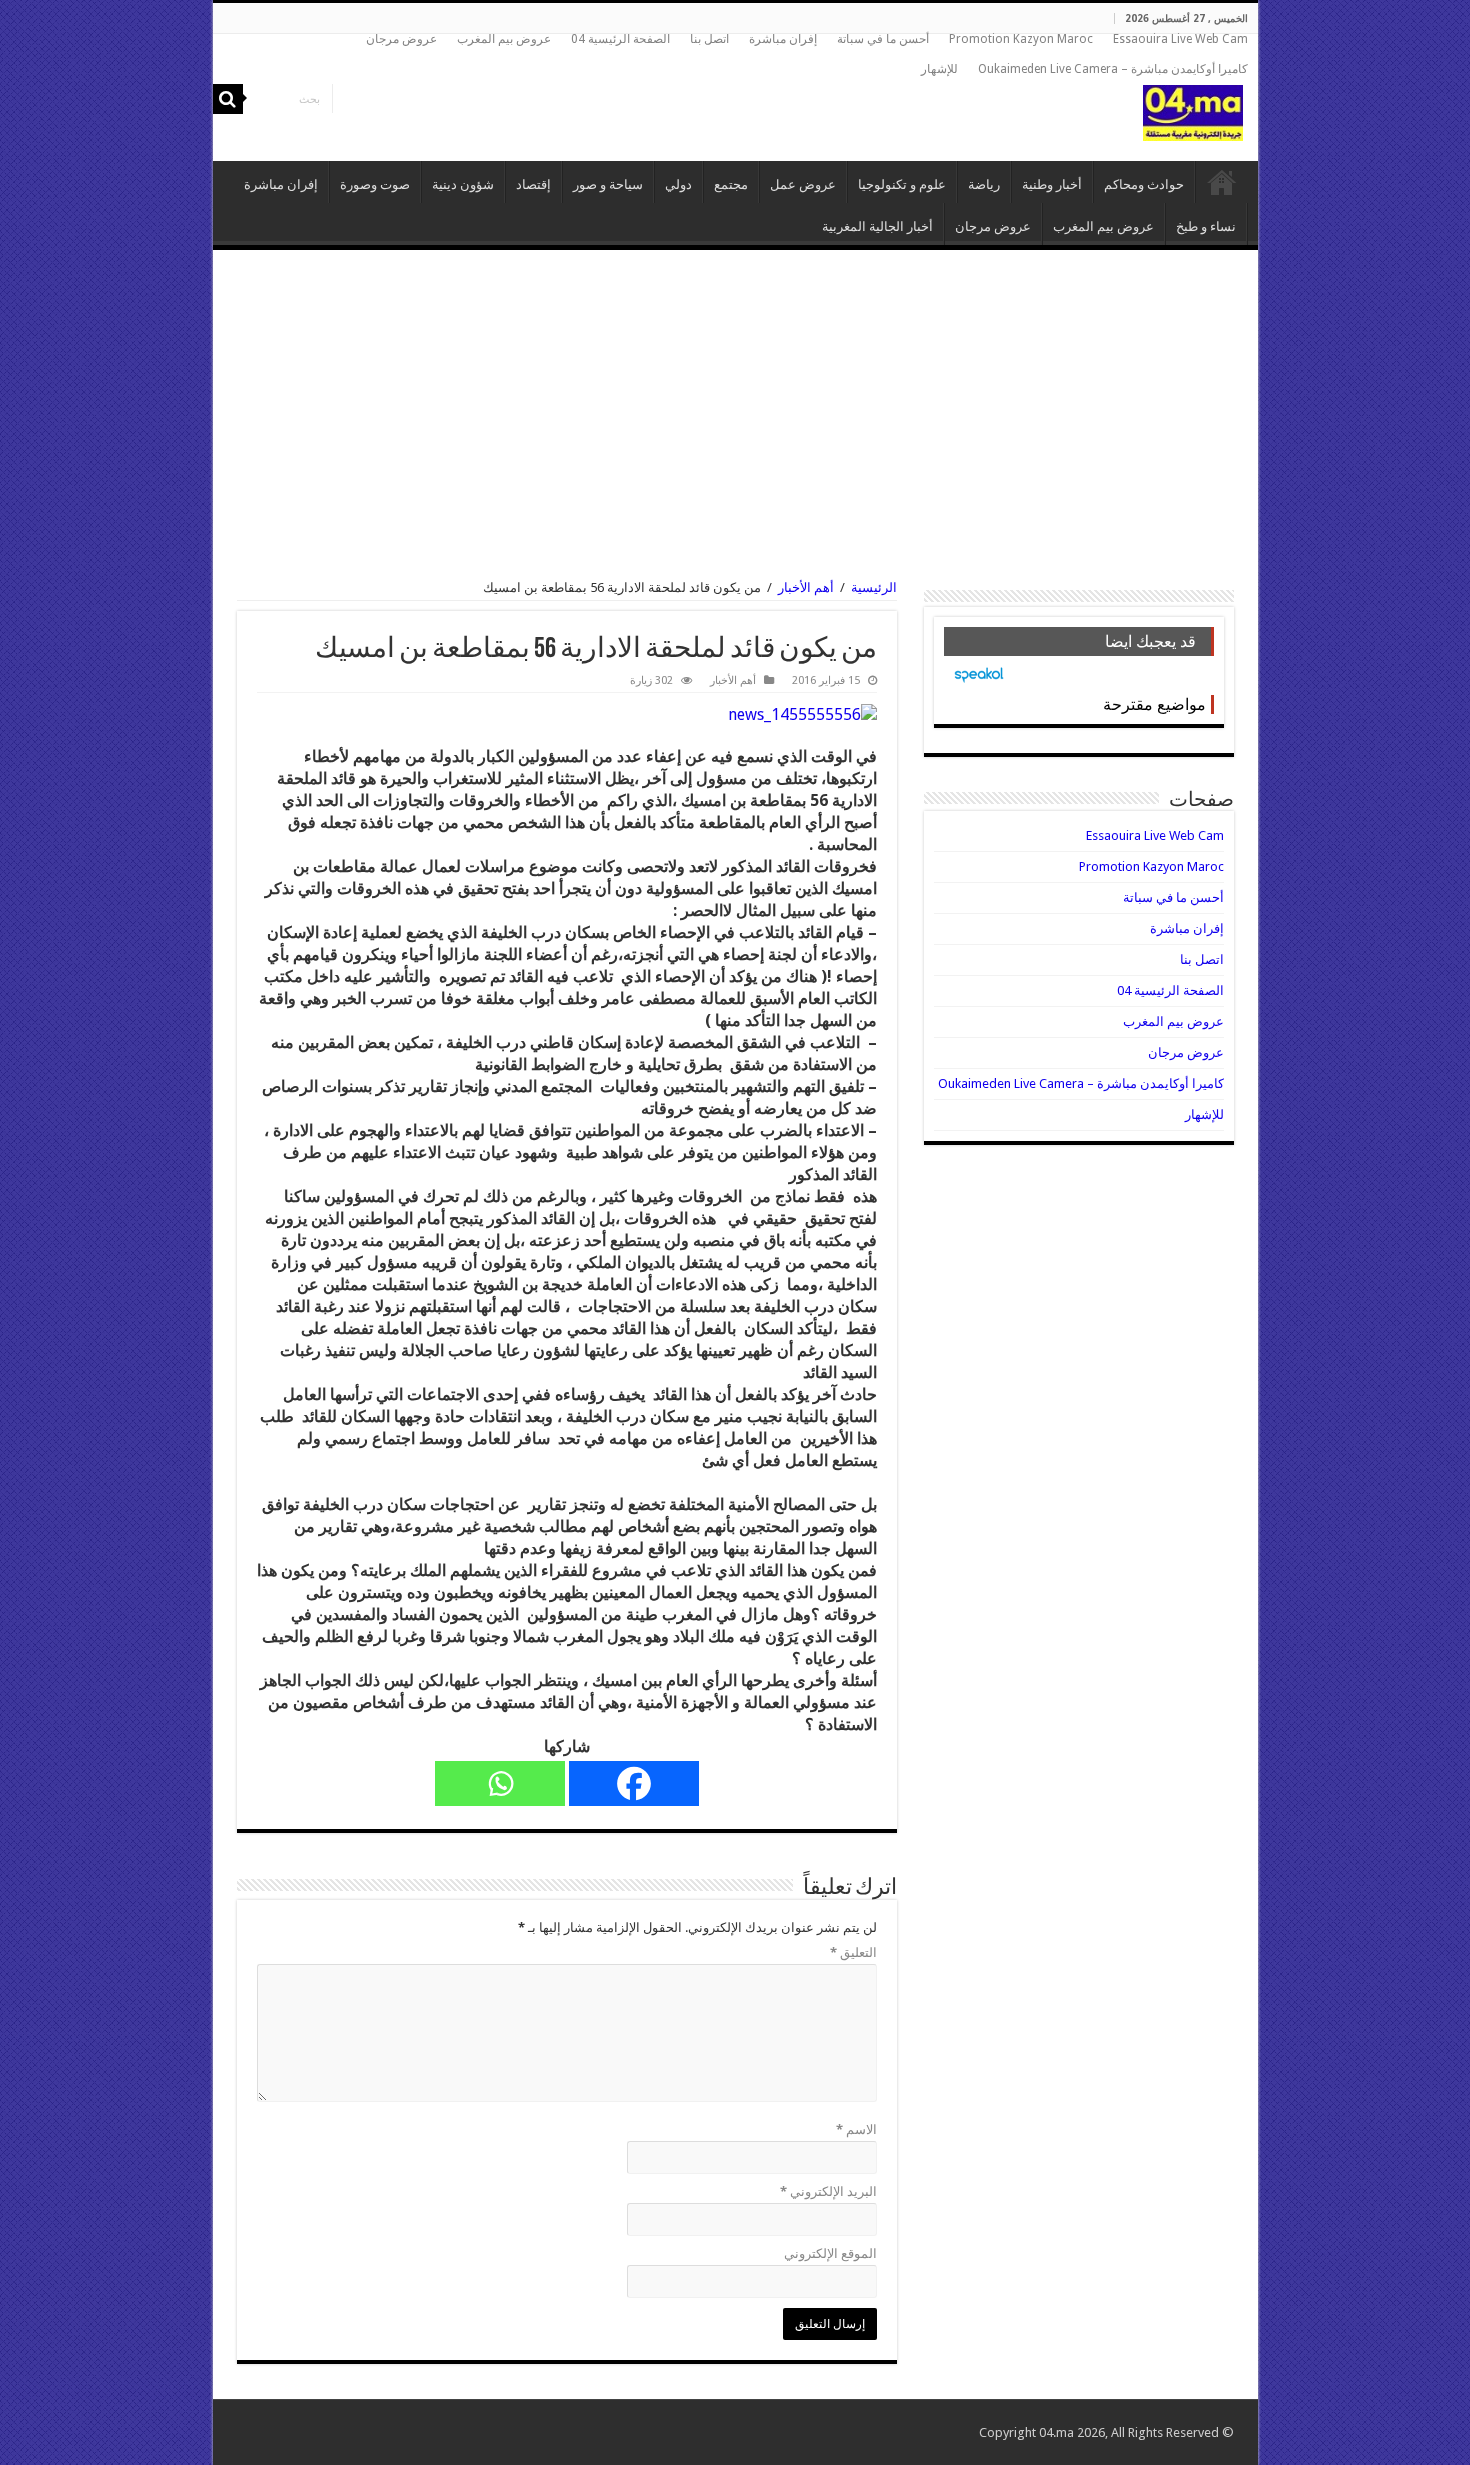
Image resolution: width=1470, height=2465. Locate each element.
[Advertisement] (735, 415)
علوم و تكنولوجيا (902, 184)
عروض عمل (803, 184)
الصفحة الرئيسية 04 (620, 39)
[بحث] (228, 99)
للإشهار (939, 69)
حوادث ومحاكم (1144, 184)
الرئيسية (1222, 182)
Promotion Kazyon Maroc (1021, 39)
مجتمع (731, 184)
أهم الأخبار (806, 587)
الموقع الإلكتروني (830, 2253)
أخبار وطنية (1052, 184)
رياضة (984, 184)
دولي (678, 184)
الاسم (856, 2129)
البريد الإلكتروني (828, 2191)
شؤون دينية (463, 184)
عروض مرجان (401, 39)
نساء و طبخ (1206, 226)
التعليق (853, 1952)
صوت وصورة (375, 184)
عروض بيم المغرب (504, 39)
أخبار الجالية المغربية (877, 226)
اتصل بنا (709, 39)
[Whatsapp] (500, 1783)
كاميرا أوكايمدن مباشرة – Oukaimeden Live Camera (1113, 69)
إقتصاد (533, 184)
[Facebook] (634, 1783)
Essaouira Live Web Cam (1180, 39)
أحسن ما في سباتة (883, 39)
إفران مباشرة (783, 39)
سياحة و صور (608, 184)
